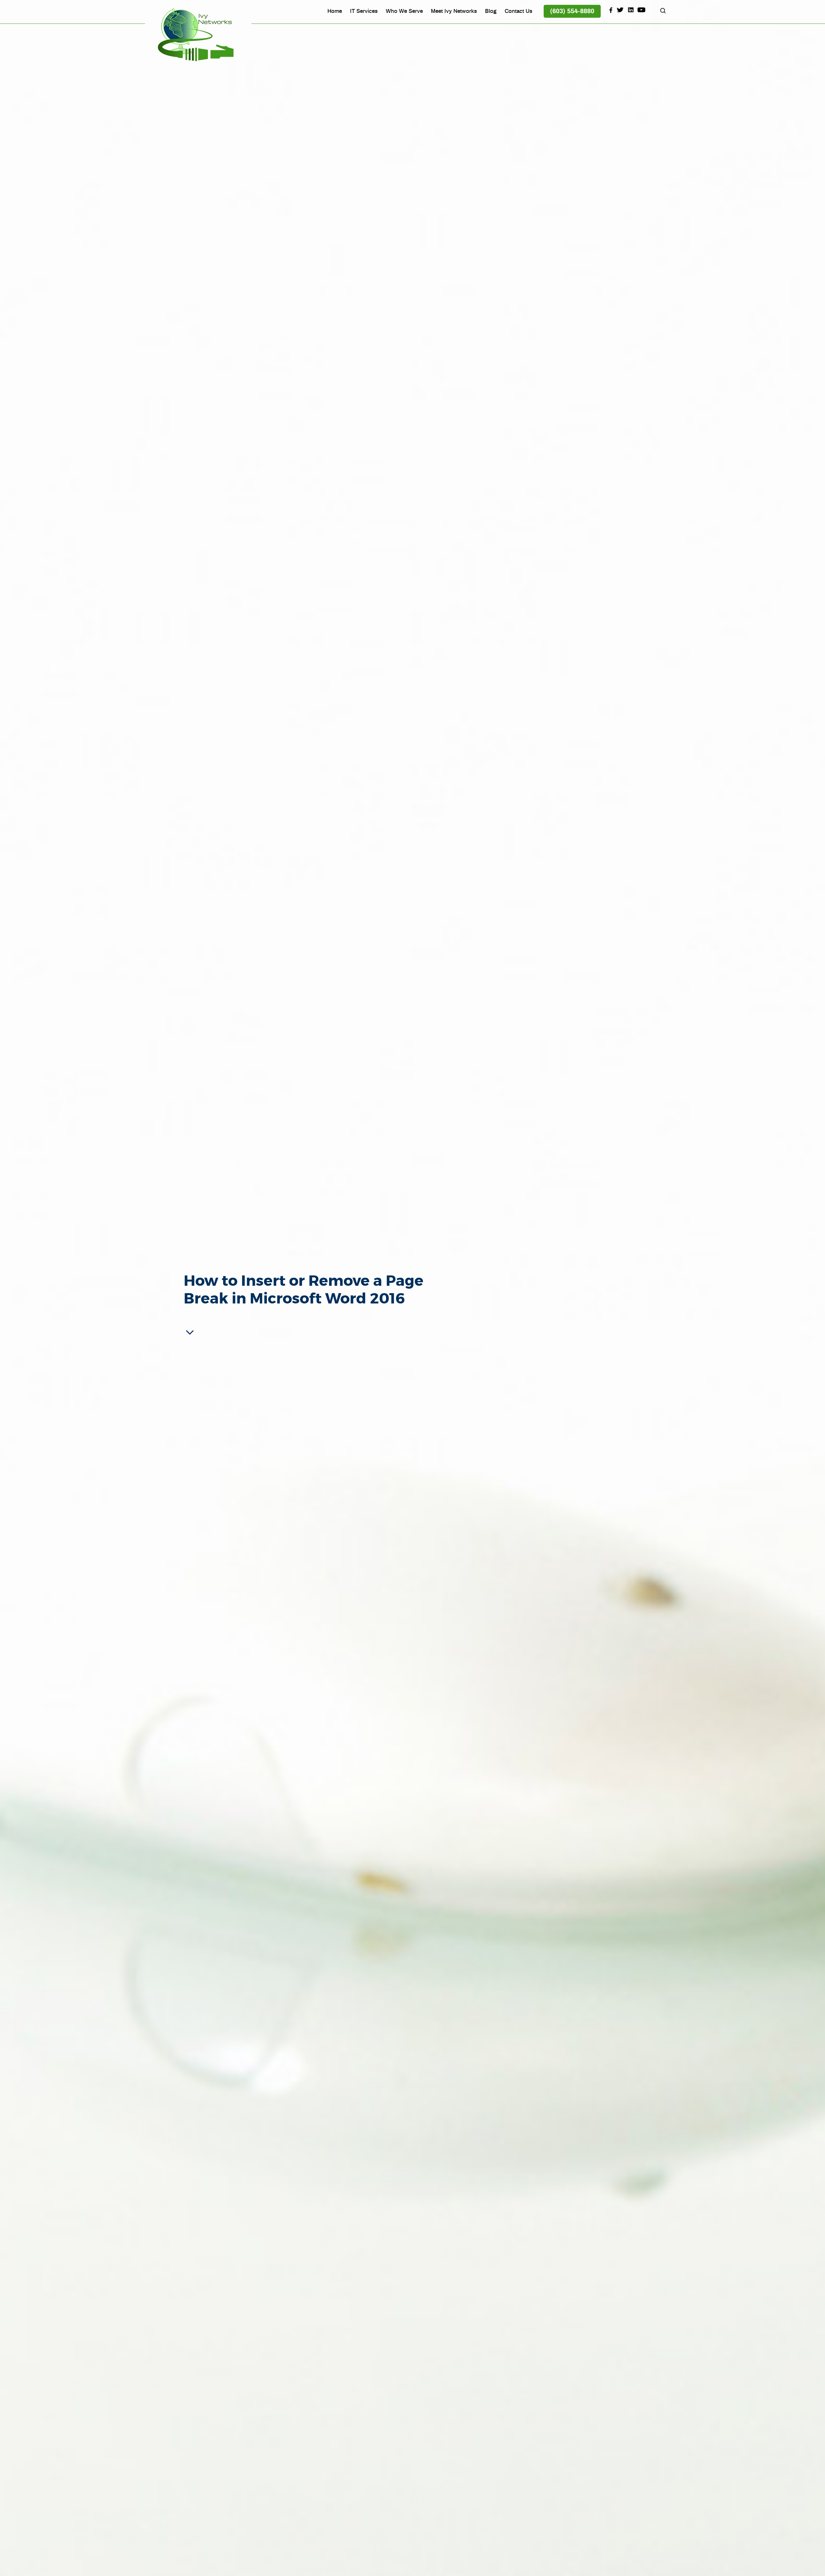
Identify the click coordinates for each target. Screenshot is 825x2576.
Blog (491, 11)
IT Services (364, 11)
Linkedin (631, 10)
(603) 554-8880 (572, 11)
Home (335, 11)
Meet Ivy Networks (454, 11)
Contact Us (519, 11)
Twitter (620, 10)
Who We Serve (404, 11)
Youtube (642, 10)
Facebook (610, 10)
